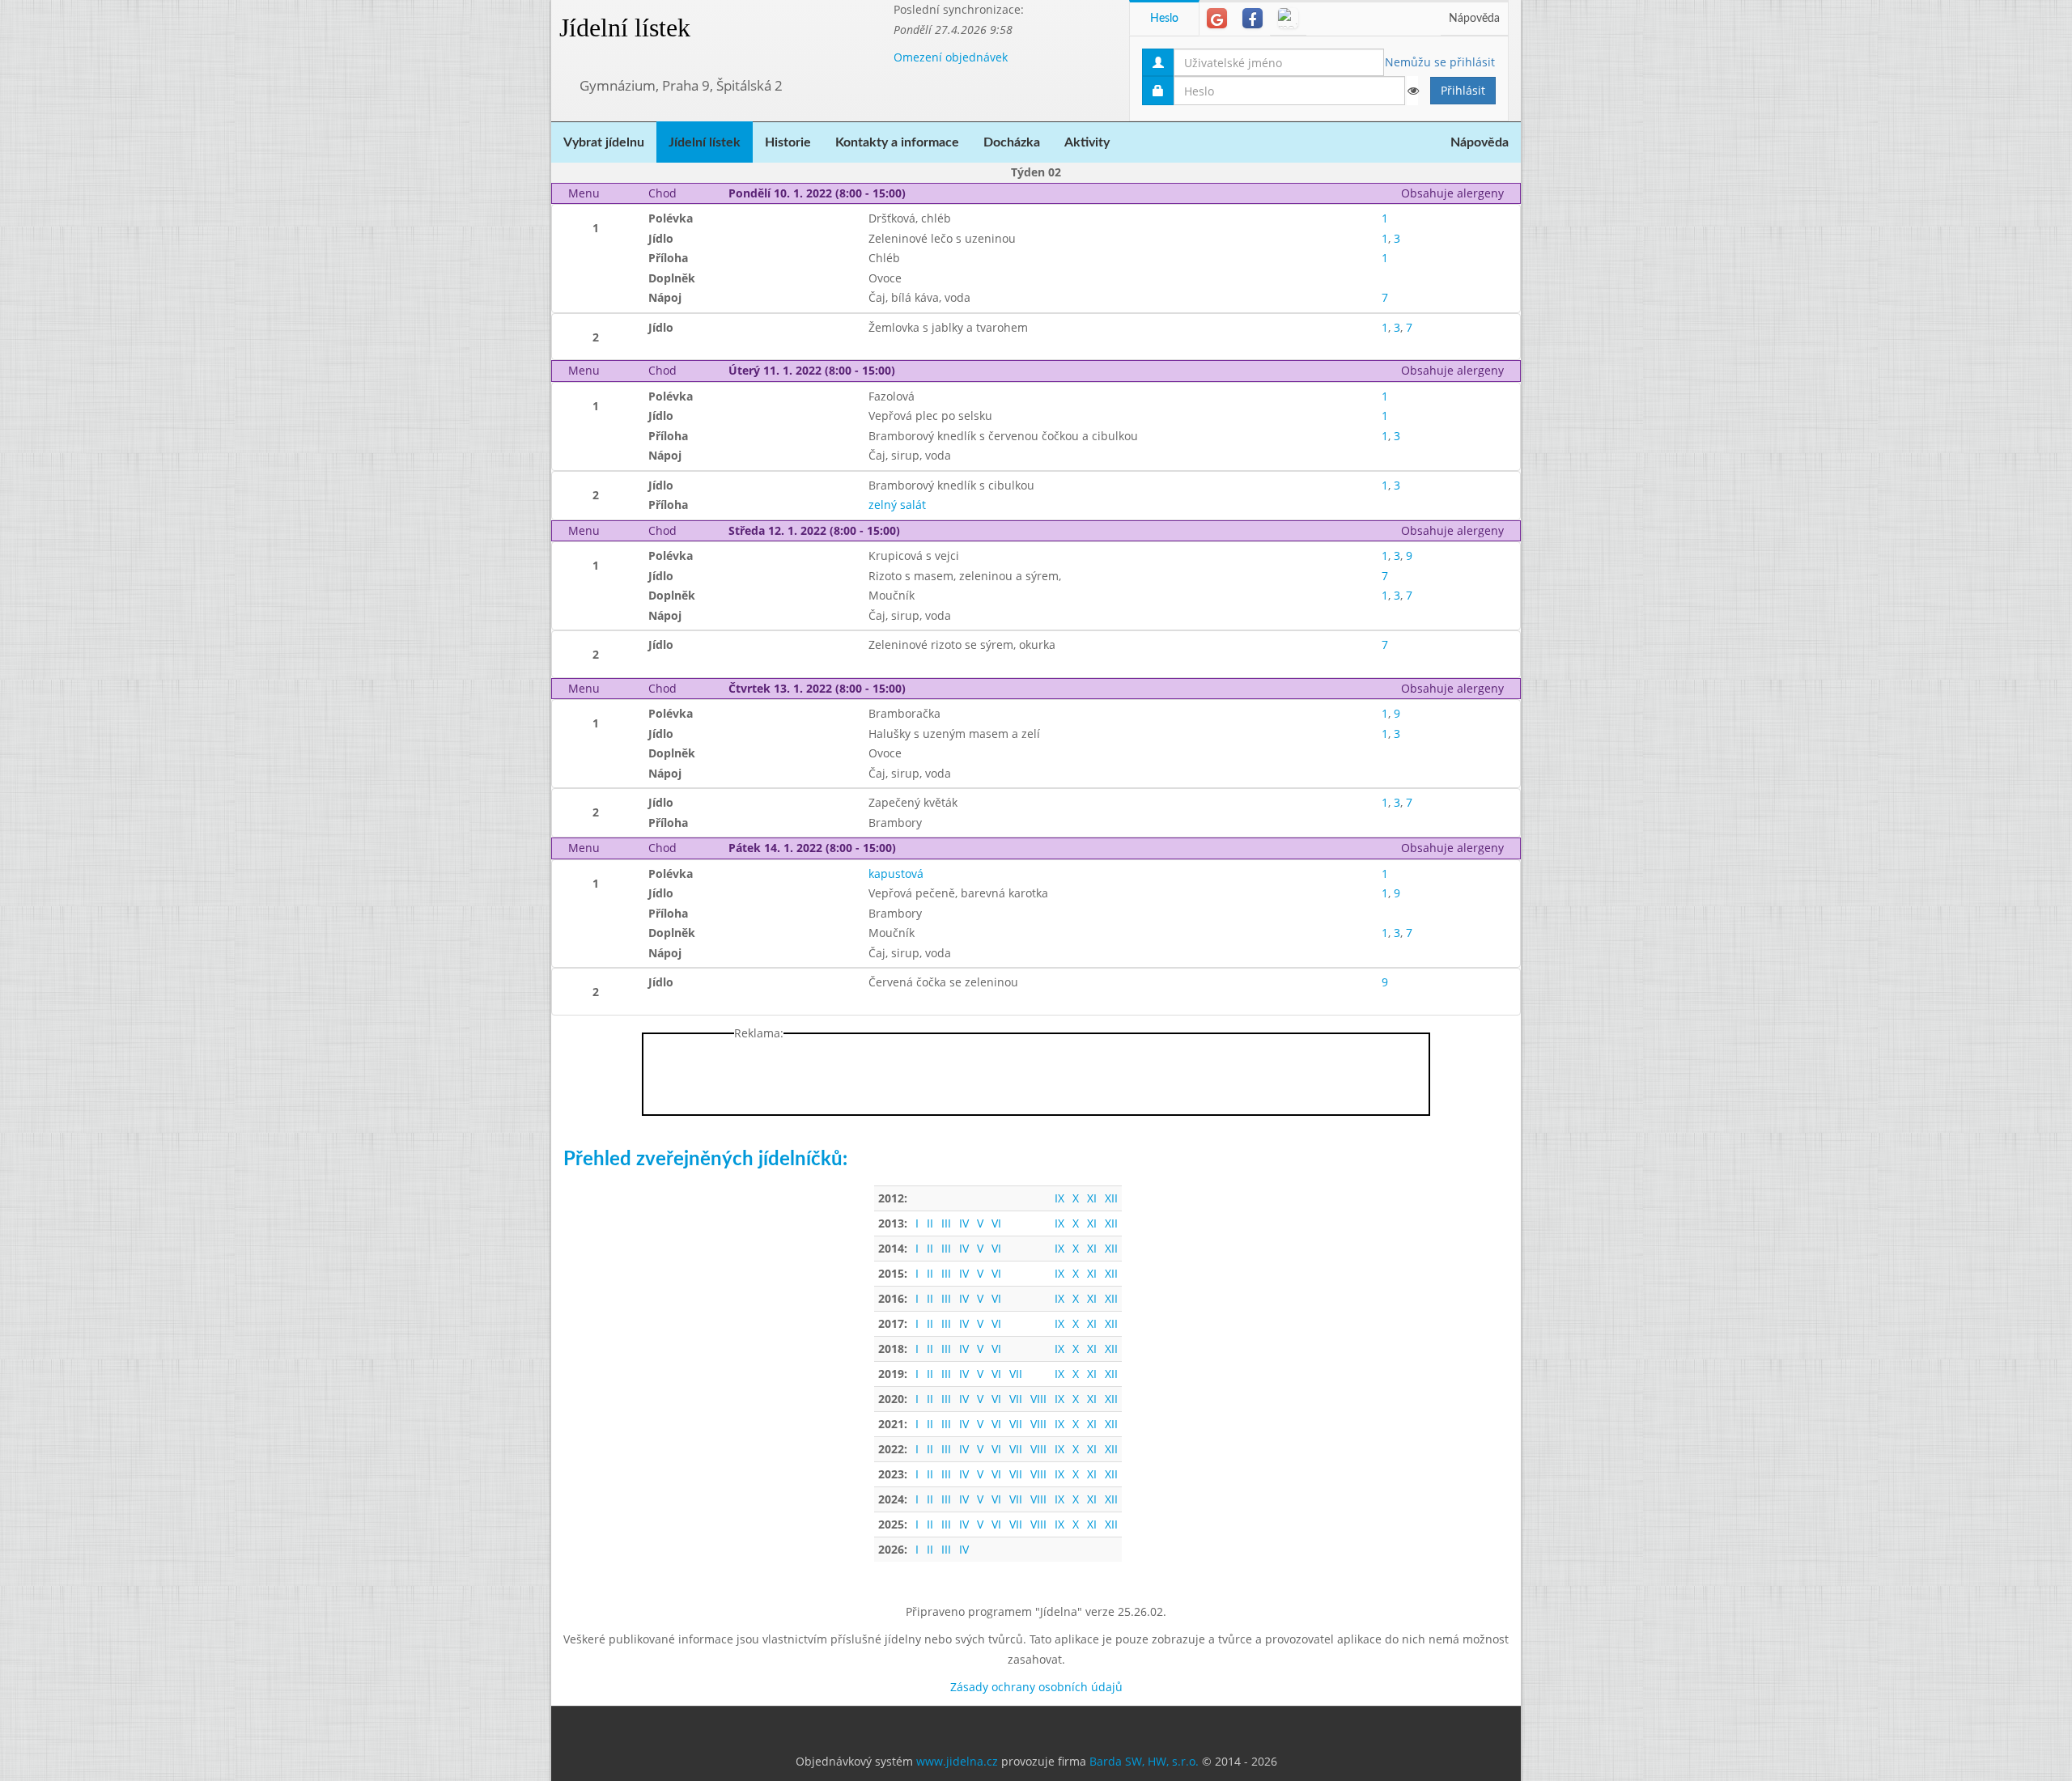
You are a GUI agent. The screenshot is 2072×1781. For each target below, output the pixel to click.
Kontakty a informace (897, 142)
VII (1016, 1374)
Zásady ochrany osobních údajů (1036, 1687)
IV (964, 1223)
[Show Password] (1412, 91)
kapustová (896, 874)
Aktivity (1087, 142)
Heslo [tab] (1164, 19)
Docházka (1012, 142)
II (930, 1223)
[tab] (1217, 18)
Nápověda (1474, 19)
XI (1092, 1198)
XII (1111, 1198)
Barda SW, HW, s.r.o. (1144, 1761)
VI (996, 1223)
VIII (1038, 1399)
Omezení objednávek (951, 57)
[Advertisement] (1586, 243)
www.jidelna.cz (957, 1761)
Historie (788, 142)
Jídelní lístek (625, 28)
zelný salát (897, 505)
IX (1059, 1198)
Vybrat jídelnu (604, 142)
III (946, 1223)
